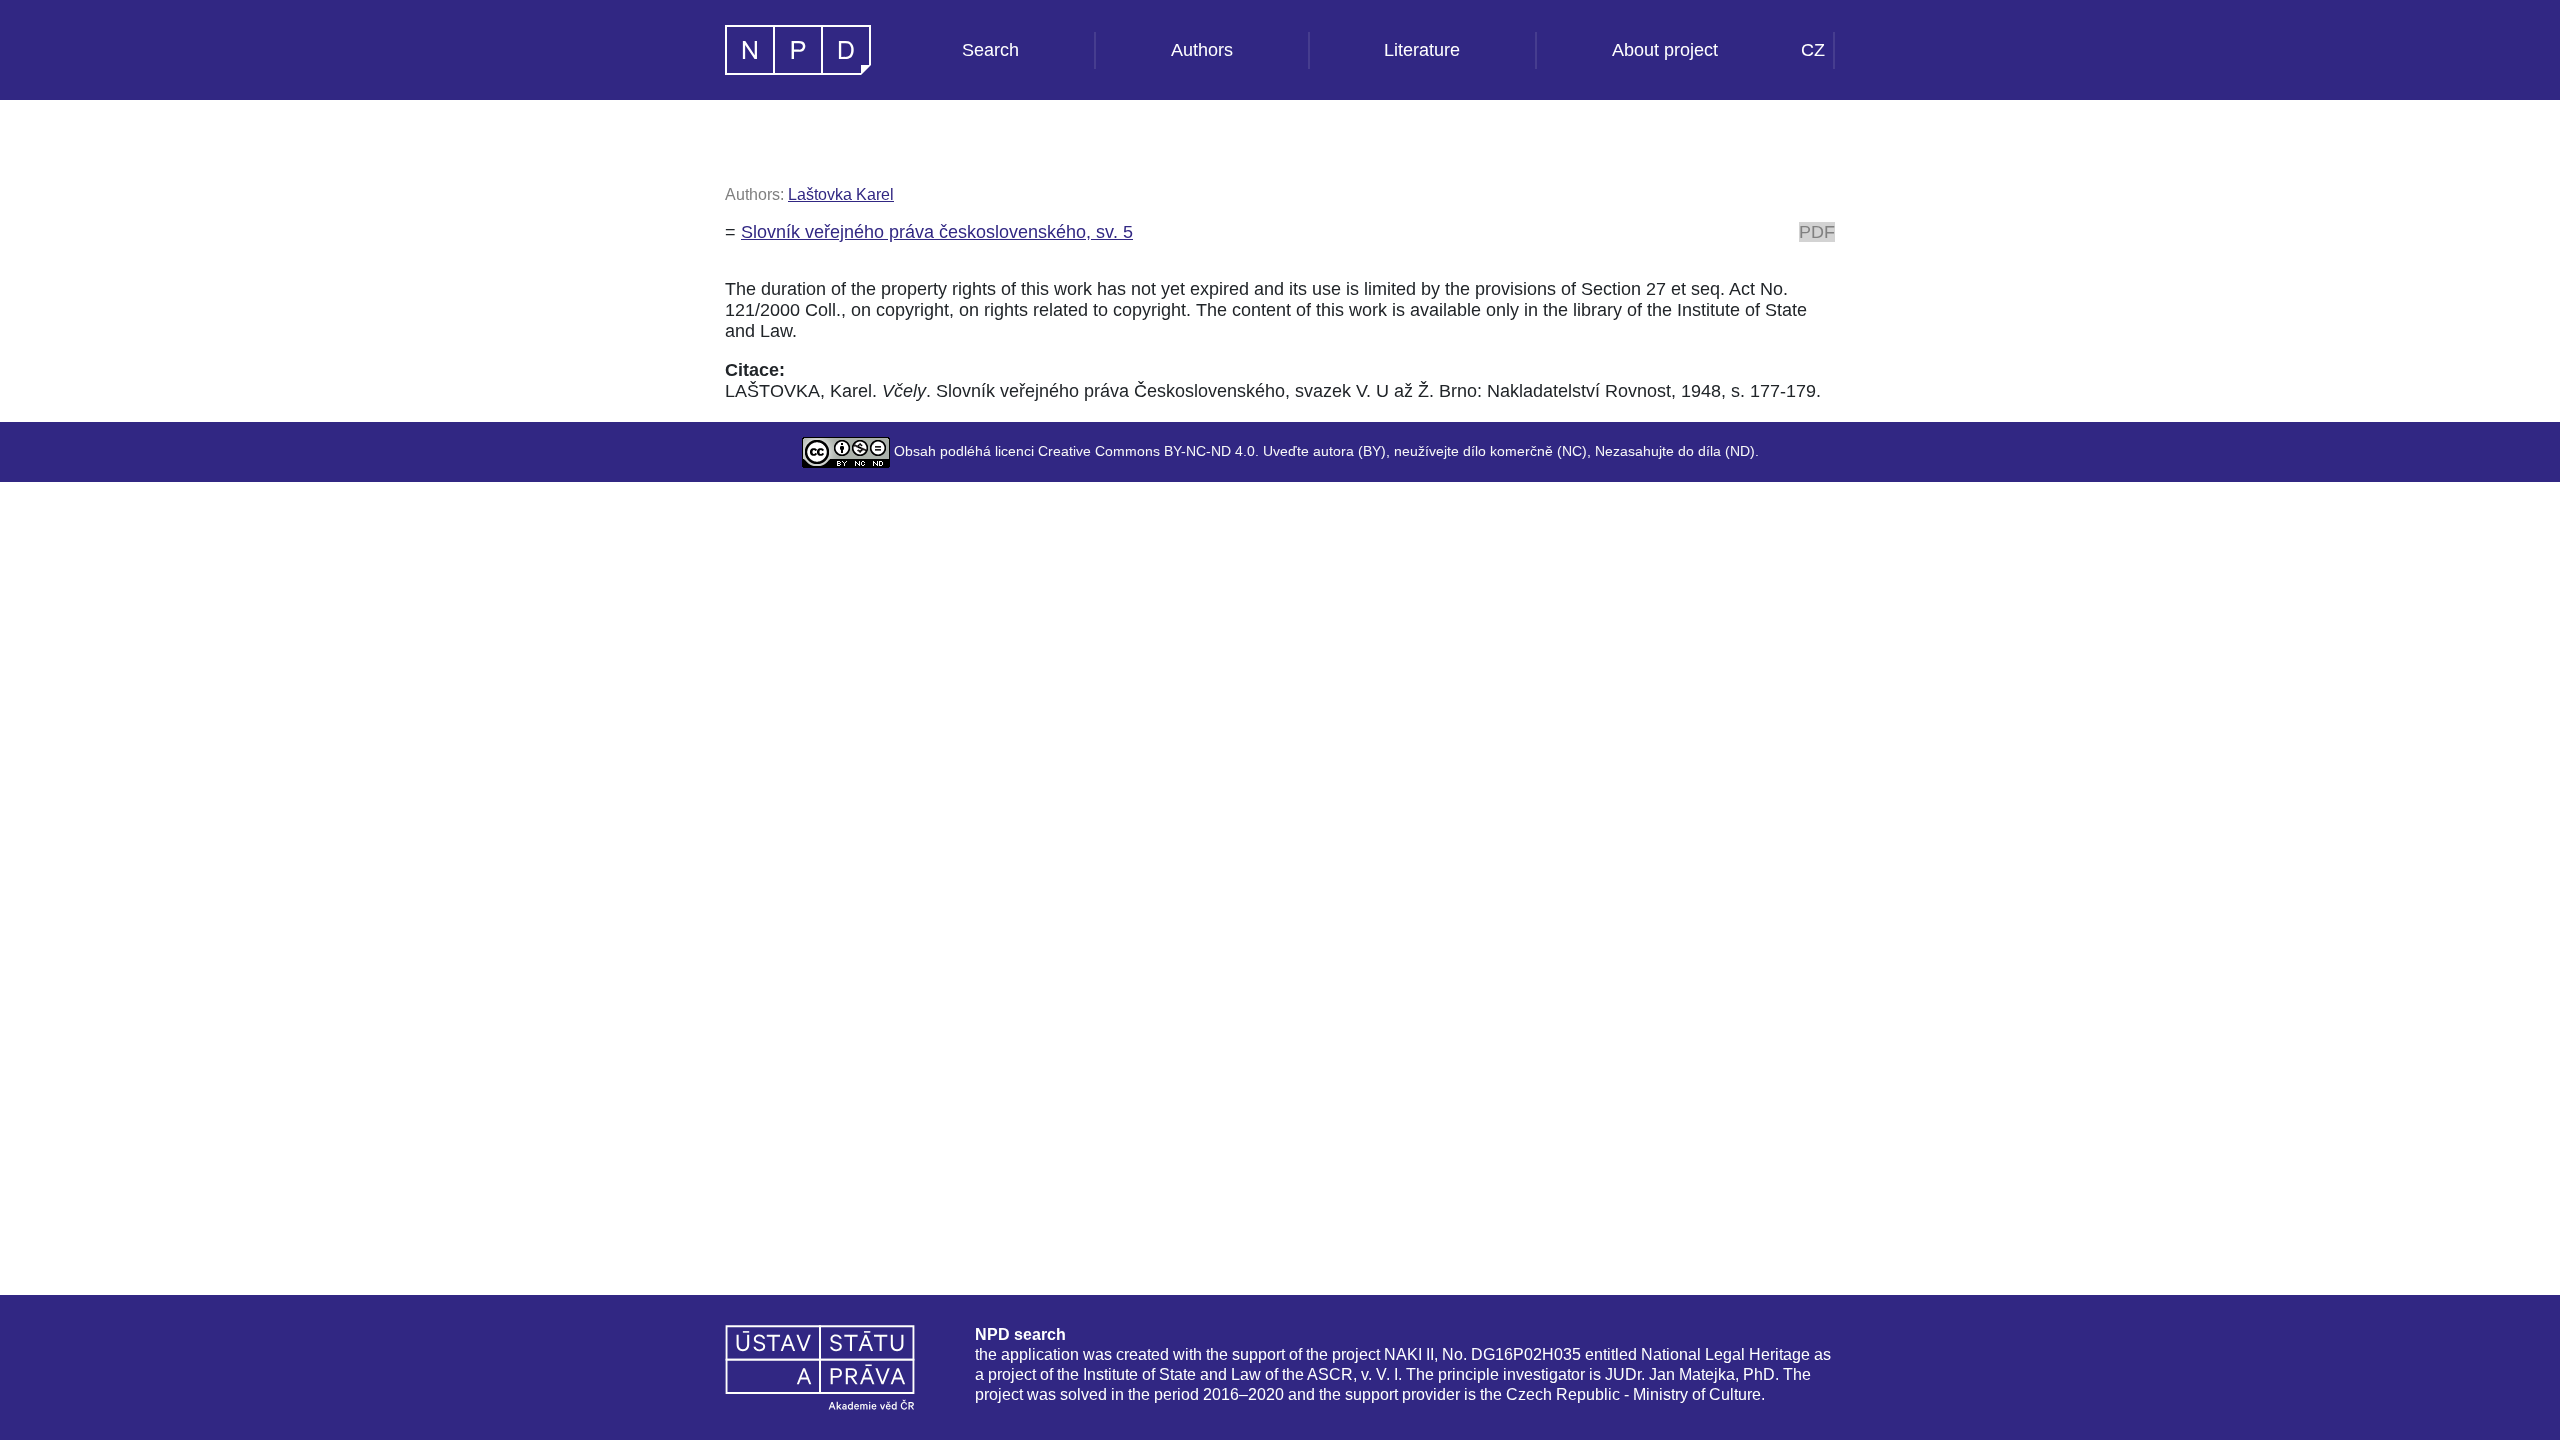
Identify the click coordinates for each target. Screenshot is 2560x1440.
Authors (1202, 50)
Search (990, 50)
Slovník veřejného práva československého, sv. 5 (937, 232)
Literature (1422, 50)
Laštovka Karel (841, 194)
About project (1665, 50)
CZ (1813, 50)
